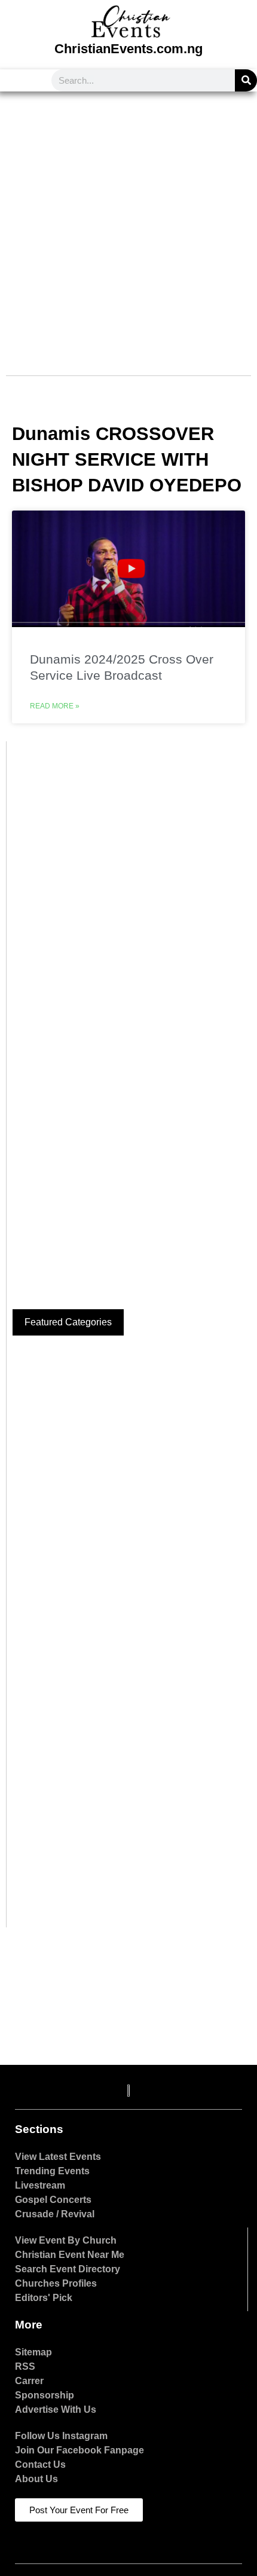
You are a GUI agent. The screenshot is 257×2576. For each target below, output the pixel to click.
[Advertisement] (128, 226)
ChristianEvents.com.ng (128, 49)
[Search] (246, 80)
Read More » (55, 706)
